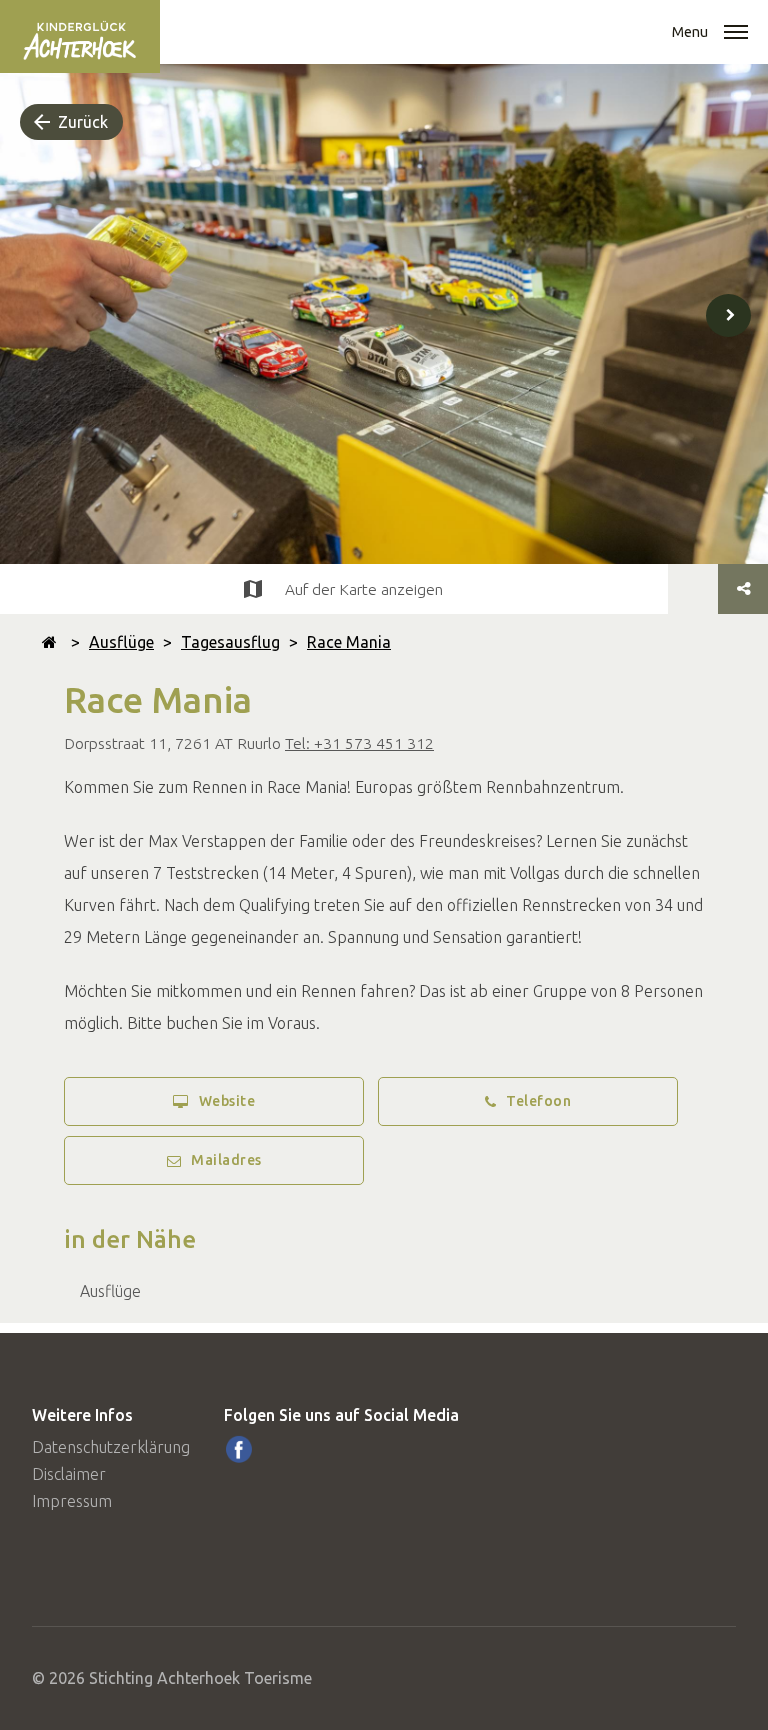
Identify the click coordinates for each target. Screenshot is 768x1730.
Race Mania (349, 642)
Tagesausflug (230, 642)
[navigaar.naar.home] (49, 642)
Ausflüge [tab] (110, 1291)
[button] (736, 34)
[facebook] (239, 1449)
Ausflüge (121, 642)
